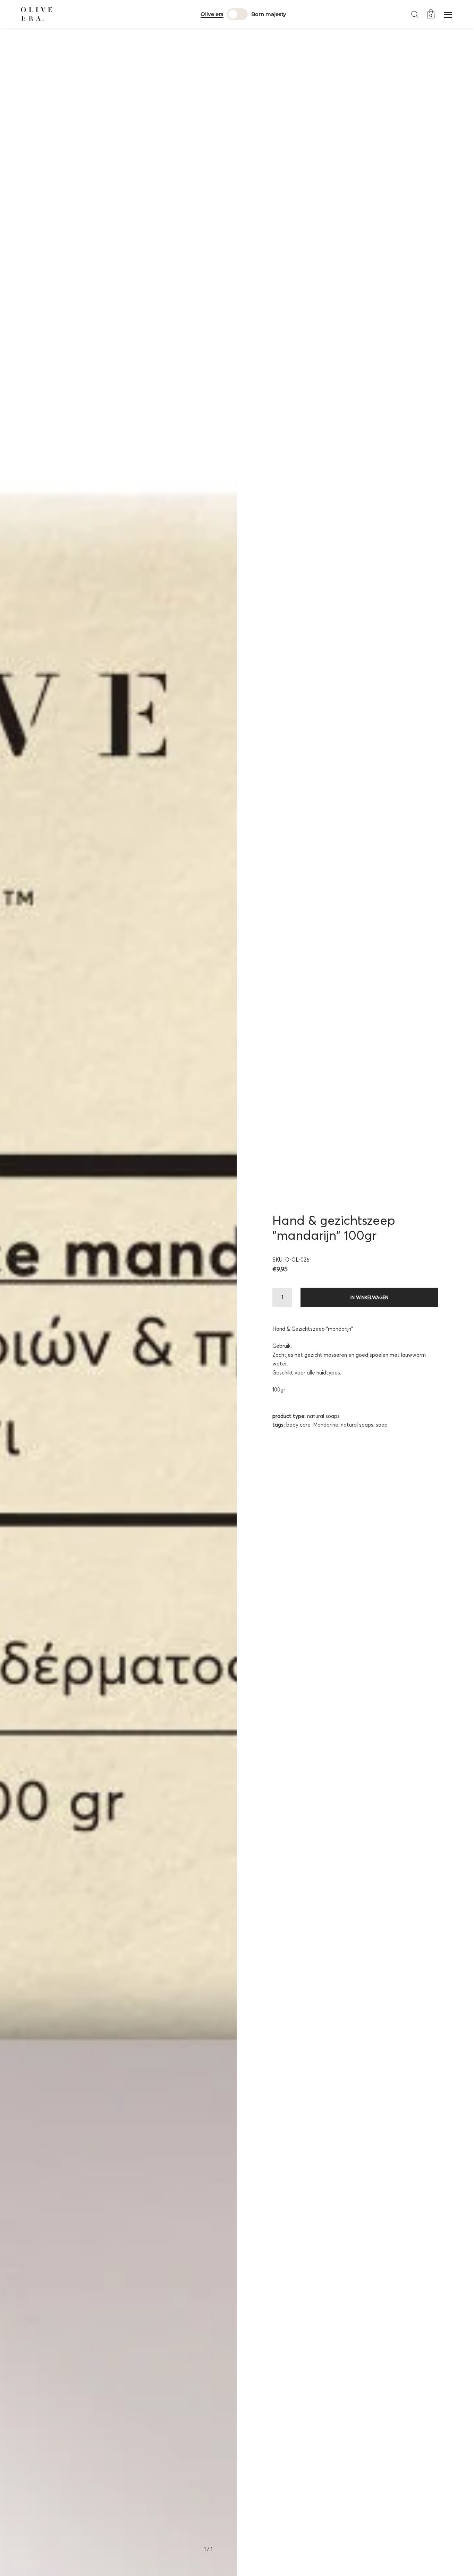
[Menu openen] (448, 15)
